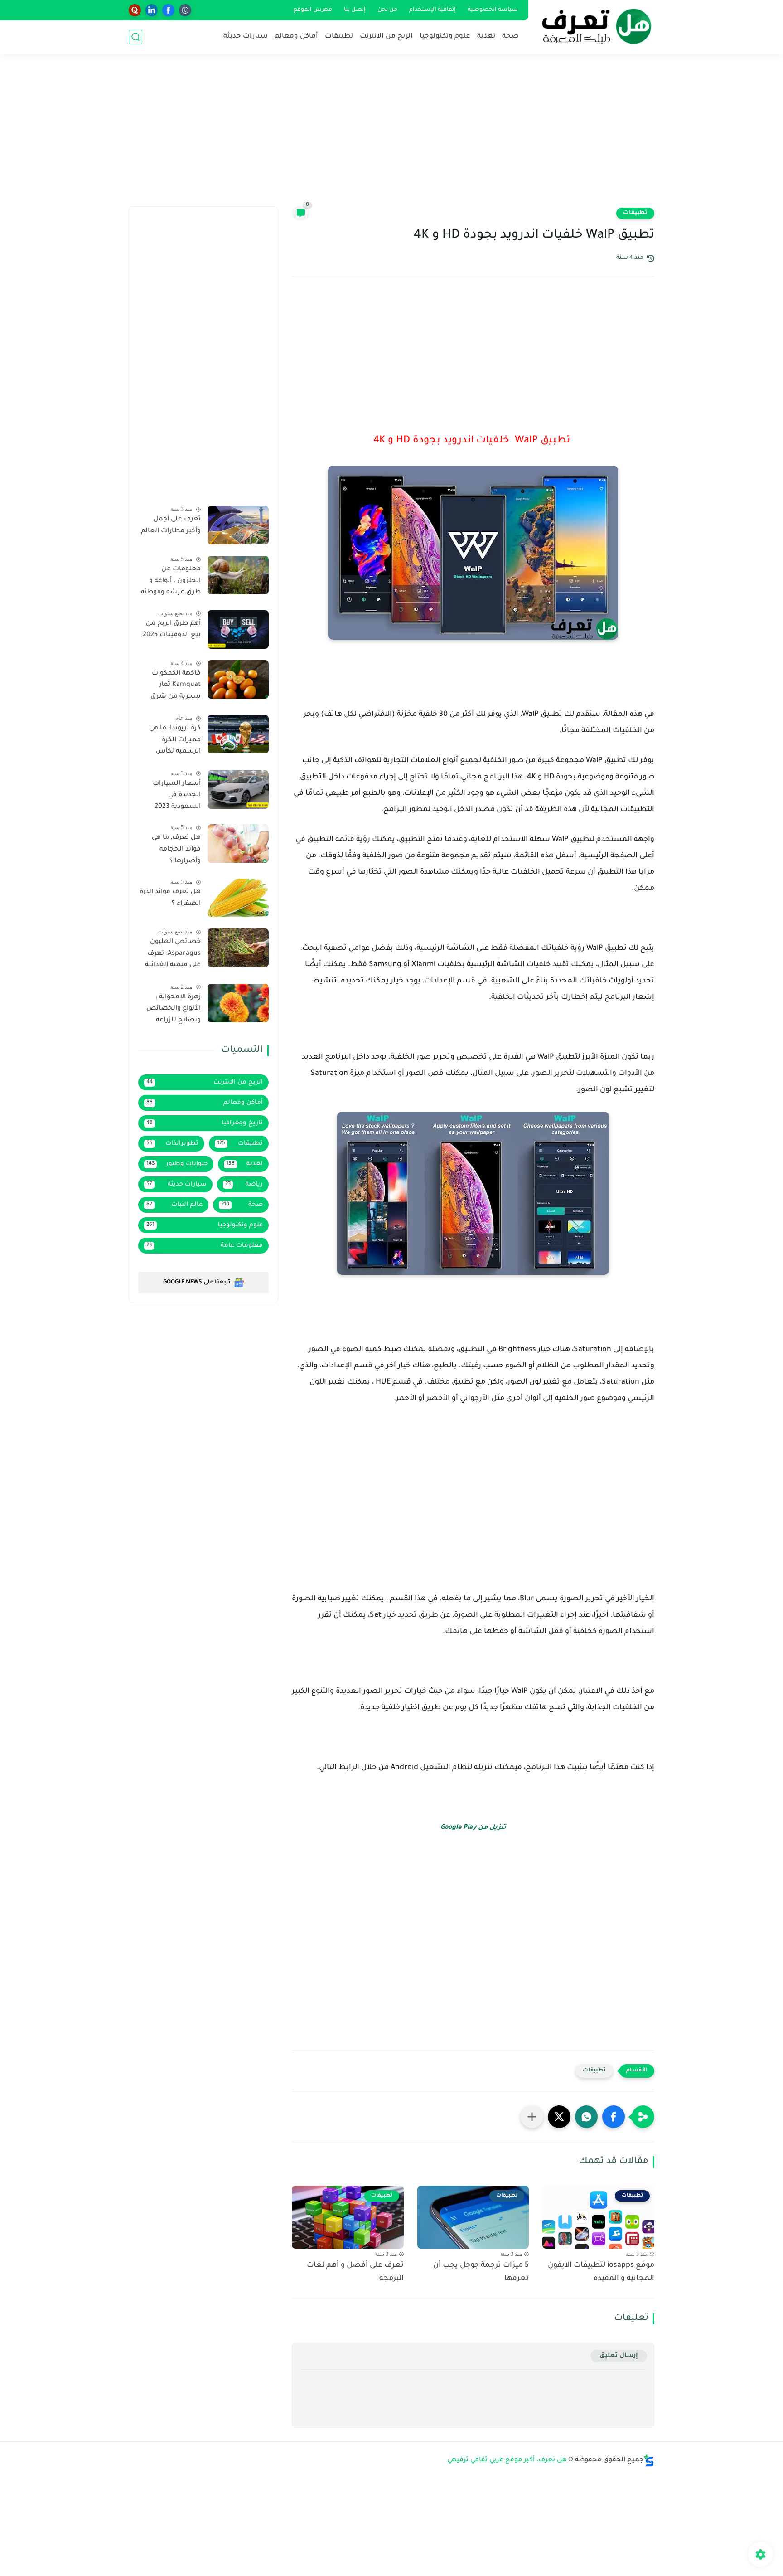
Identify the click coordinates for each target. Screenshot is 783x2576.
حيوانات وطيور (177, 1164)
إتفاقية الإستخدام (433, 10)
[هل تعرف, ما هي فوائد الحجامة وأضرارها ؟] (238, 843)
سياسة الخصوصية (493, 10)
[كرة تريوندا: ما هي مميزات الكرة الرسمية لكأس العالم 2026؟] (238, 734)
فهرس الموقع (313, 10)
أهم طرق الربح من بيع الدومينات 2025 (172, 630)
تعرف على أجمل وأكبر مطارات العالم (171, 525)
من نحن (387, 10)
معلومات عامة (205, 1246)
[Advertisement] (391, 136)
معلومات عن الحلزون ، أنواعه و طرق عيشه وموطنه (171, 581)
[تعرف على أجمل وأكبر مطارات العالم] (238, 525)
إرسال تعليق (619, 2356)
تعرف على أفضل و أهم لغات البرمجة (355, 2272)
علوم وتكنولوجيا (445, 36)
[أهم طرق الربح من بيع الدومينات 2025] (238, 629)
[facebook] (168, 10)
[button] (614, 2117)
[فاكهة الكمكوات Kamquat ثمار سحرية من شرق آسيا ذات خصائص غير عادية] (238, 679)
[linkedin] (152, 10)
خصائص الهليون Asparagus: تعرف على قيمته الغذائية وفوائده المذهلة (173, 955)
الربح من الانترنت (386, 36)
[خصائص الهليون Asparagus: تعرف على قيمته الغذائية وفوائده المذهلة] (238, 948)
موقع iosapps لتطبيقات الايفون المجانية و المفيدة (601, 2272)
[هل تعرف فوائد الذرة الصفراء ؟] (238, 898)
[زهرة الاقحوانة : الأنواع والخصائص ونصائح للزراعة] (238, 1003)
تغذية (486, 36)
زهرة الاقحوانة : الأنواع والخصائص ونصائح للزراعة (174, 1009)
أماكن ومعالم (296, 36)
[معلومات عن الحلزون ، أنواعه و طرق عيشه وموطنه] (238, 575)
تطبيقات (339, 36)
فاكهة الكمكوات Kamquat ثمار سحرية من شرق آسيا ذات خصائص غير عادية (173, 687)
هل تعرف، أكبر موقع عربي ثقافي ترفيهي (507, 2460)
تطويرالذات (172, 1144)
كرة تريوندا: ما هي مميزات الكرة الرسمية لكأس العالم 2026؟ (175, 742)
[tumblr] (185, 10)
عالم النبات (174, 1205)
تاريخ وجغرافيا (205, 1123)
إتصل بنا (355, 10)
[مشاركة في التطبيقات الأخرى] (532, 2117)
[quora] (135, 10)
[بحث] (135, 37)
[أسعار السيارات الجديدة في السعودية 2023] (238, 790)
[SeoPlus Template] (649, 2461)
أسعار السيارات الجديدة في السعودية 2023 (177, 795)
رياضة (244, 1184)
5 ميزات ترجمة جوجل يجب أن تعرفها (481, 2272)
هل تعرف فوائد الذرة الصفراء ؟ (170, 898)
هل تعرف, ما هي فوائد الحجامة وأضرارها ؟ (176, 849)
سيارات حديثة (246, 36)
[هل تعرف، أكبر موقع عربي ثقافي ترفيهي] (593, 26)
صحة (510, 36)
